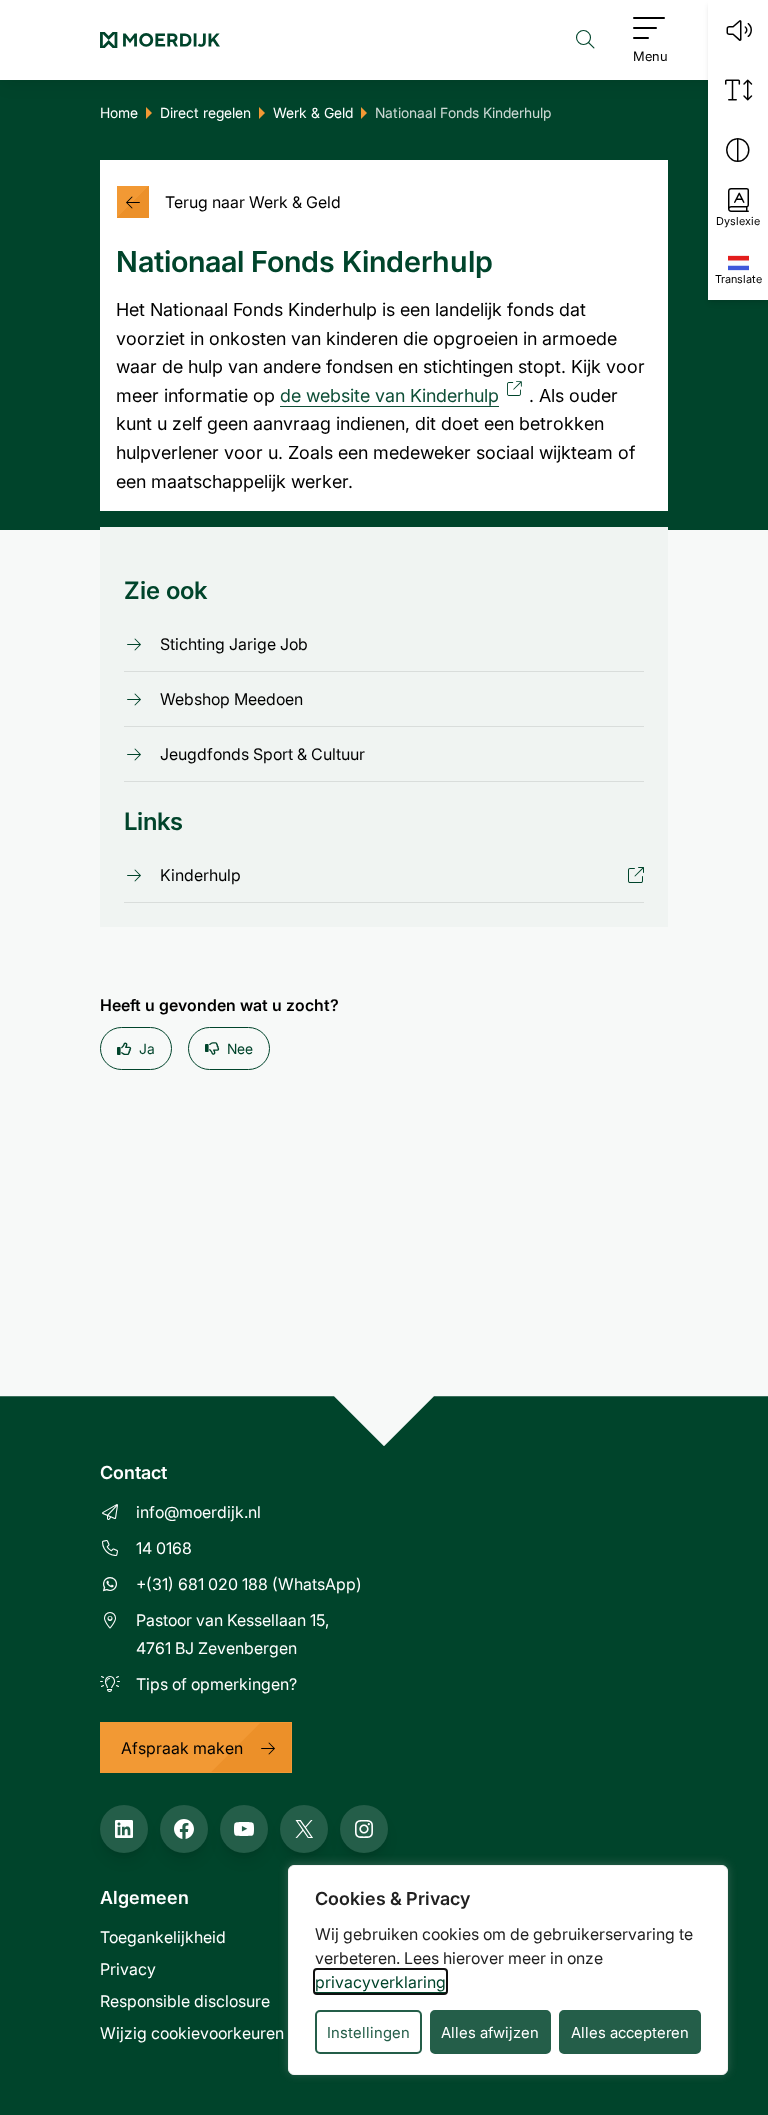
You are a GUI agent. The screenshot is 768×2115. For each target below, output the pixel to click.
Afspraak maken (182, 1747)
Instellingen (368, 2032)
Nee (240, 1048)
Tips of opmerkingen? (216, 1683)
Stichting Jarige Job (234, 644)
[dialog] (508, 1970)
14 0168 (164, 1547)
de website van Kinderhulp (404, 395)
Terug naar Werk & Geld (253, 201)
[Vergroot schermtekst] (738, 90)
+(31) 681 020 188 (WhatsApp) (249, 1583)
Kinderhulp (200, 875)
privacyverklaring (380, 1981)
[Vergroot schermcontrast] (738, 150)
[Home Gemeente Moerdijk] (160, 40)
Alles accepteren (630, 2032)
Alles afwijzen (490, 2032)
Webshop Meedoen (231, 699)
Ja (147, 1048)
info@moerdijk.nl (198, 1511)
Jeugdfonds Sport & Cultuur (262, 754)
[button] (738, 30)
